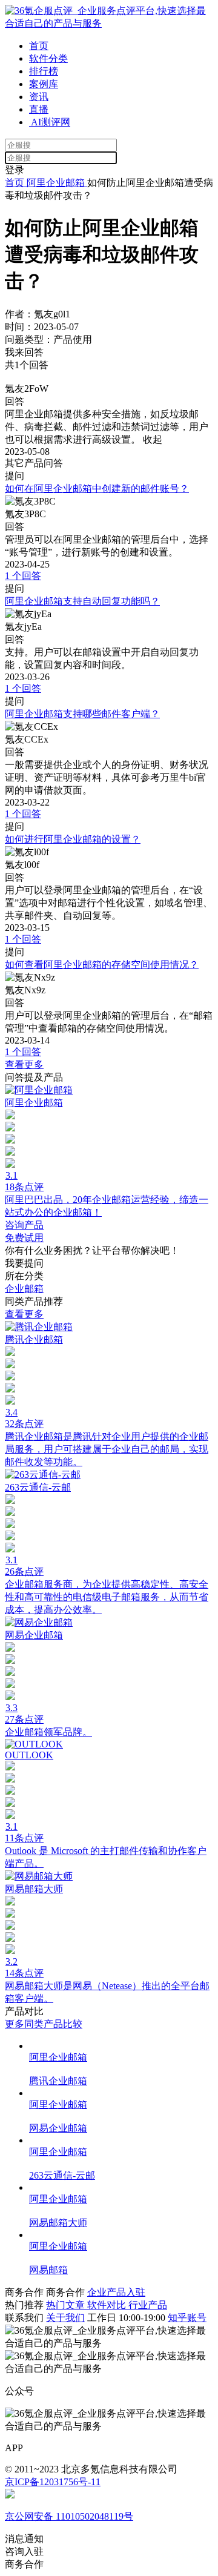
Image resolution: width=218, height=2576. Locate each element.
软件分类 (48, 58)
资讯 (39, 97)
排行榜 (44, 71)
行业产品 (148, 2305)
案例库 (44, 84)
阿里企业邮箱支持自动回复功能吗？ (82, 601)
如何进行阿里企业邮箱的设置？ (73, 839)
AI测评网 (50, 122)
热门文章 (67, 2305)
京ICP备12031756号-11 (53, 2482)
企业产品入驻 (116, 2292)
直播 (39, 109)
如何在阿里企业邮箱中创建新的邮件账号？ (97, 488)
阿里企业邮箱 (56, 183)
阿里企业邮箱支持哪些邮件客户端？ (82, 714)
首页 (39, 46)
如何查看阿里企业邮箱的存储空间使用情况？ (102, 965)
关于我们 (65, 2318)
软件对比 (108, 2305)
